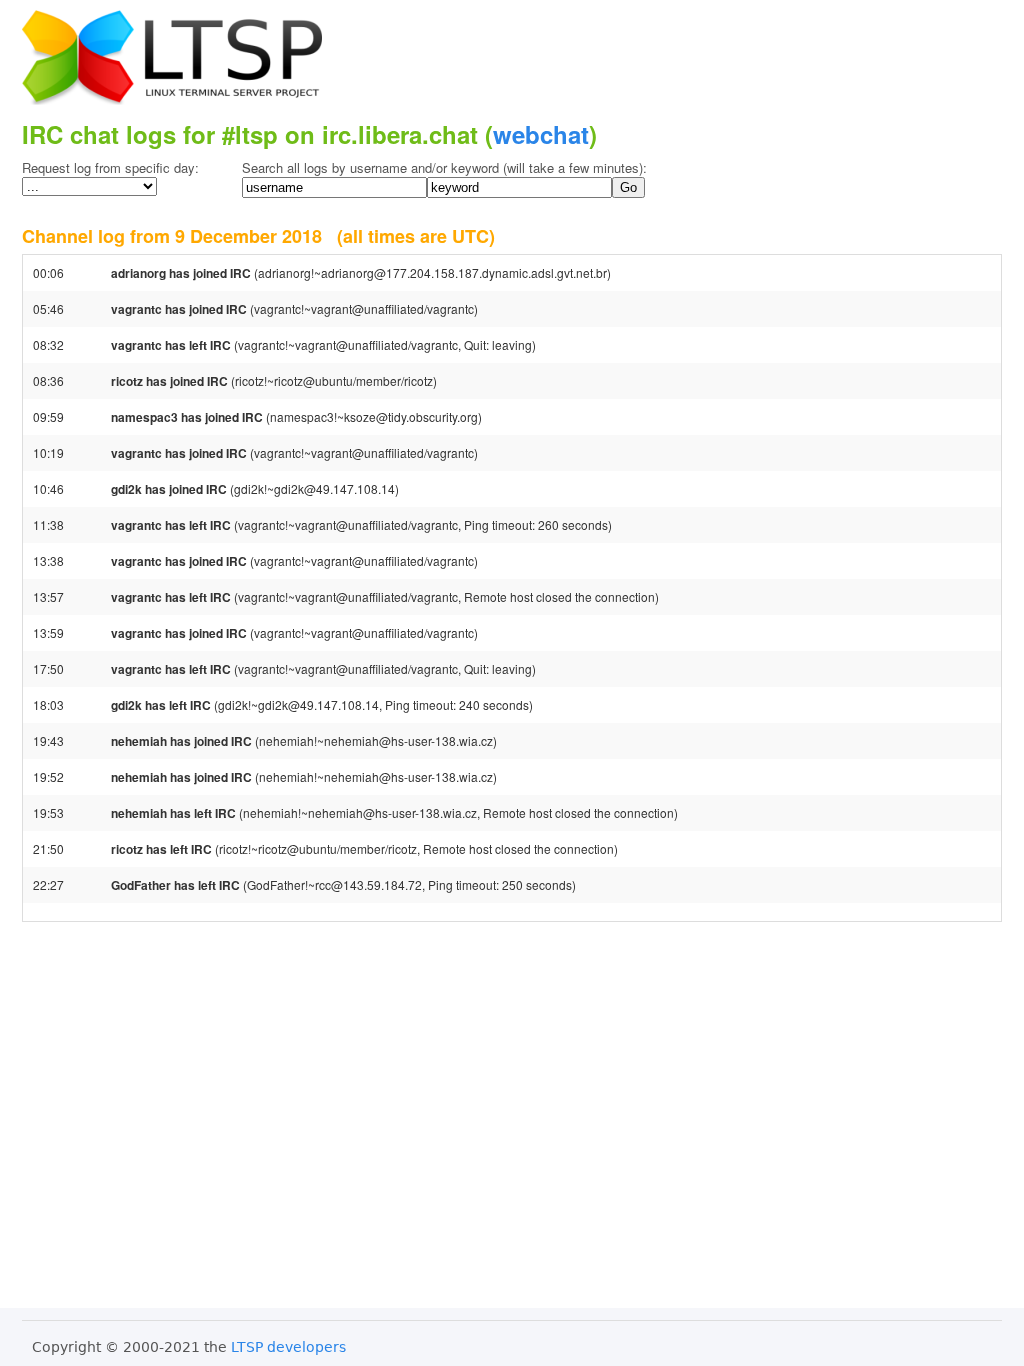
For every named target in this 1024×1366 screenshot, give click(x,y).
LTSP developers (288, 1347)
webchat (541, 134)
